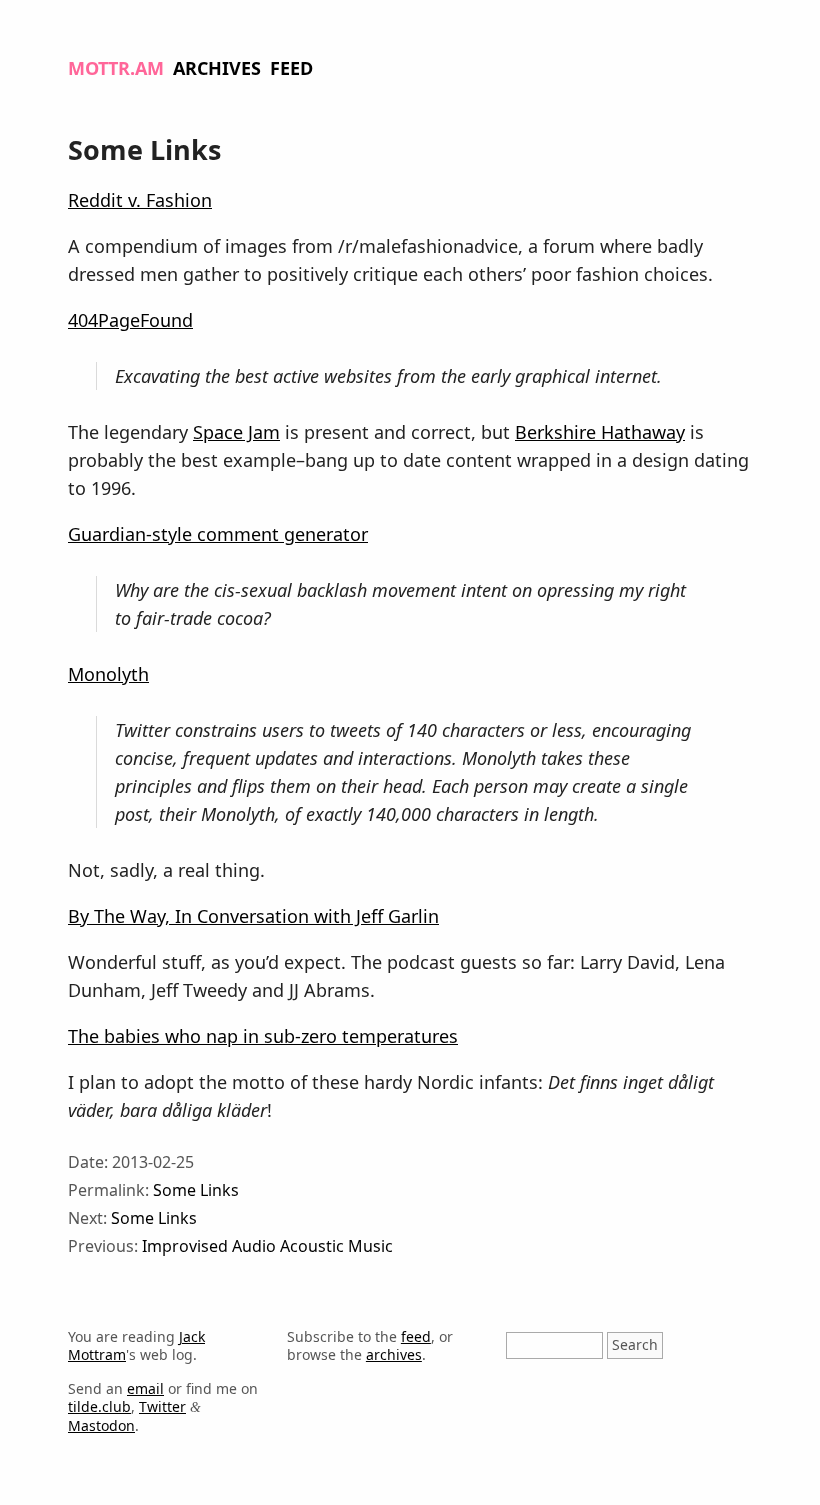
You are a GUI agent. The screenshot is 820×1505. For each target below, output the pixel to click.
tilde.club (99, 1406)
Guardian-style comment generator (218, 534)
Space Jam (236, 432)
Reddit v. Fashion (140, 200)
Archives (217, 68)
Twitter (162, 1406)
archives (394, 1354)
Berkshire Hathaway (600, 432)
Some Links (196, 1190)
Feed (291, 68)
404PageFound (130, 320)
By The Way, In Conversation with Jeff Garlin (253, 916)
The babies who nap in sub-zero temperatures (263, 1036)
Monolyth (108, 674)
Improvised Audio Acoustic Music (267, 1246)
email (145, 1388)
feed (416, 1336)
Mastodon (101, 1425)
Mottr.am (116, 68)
